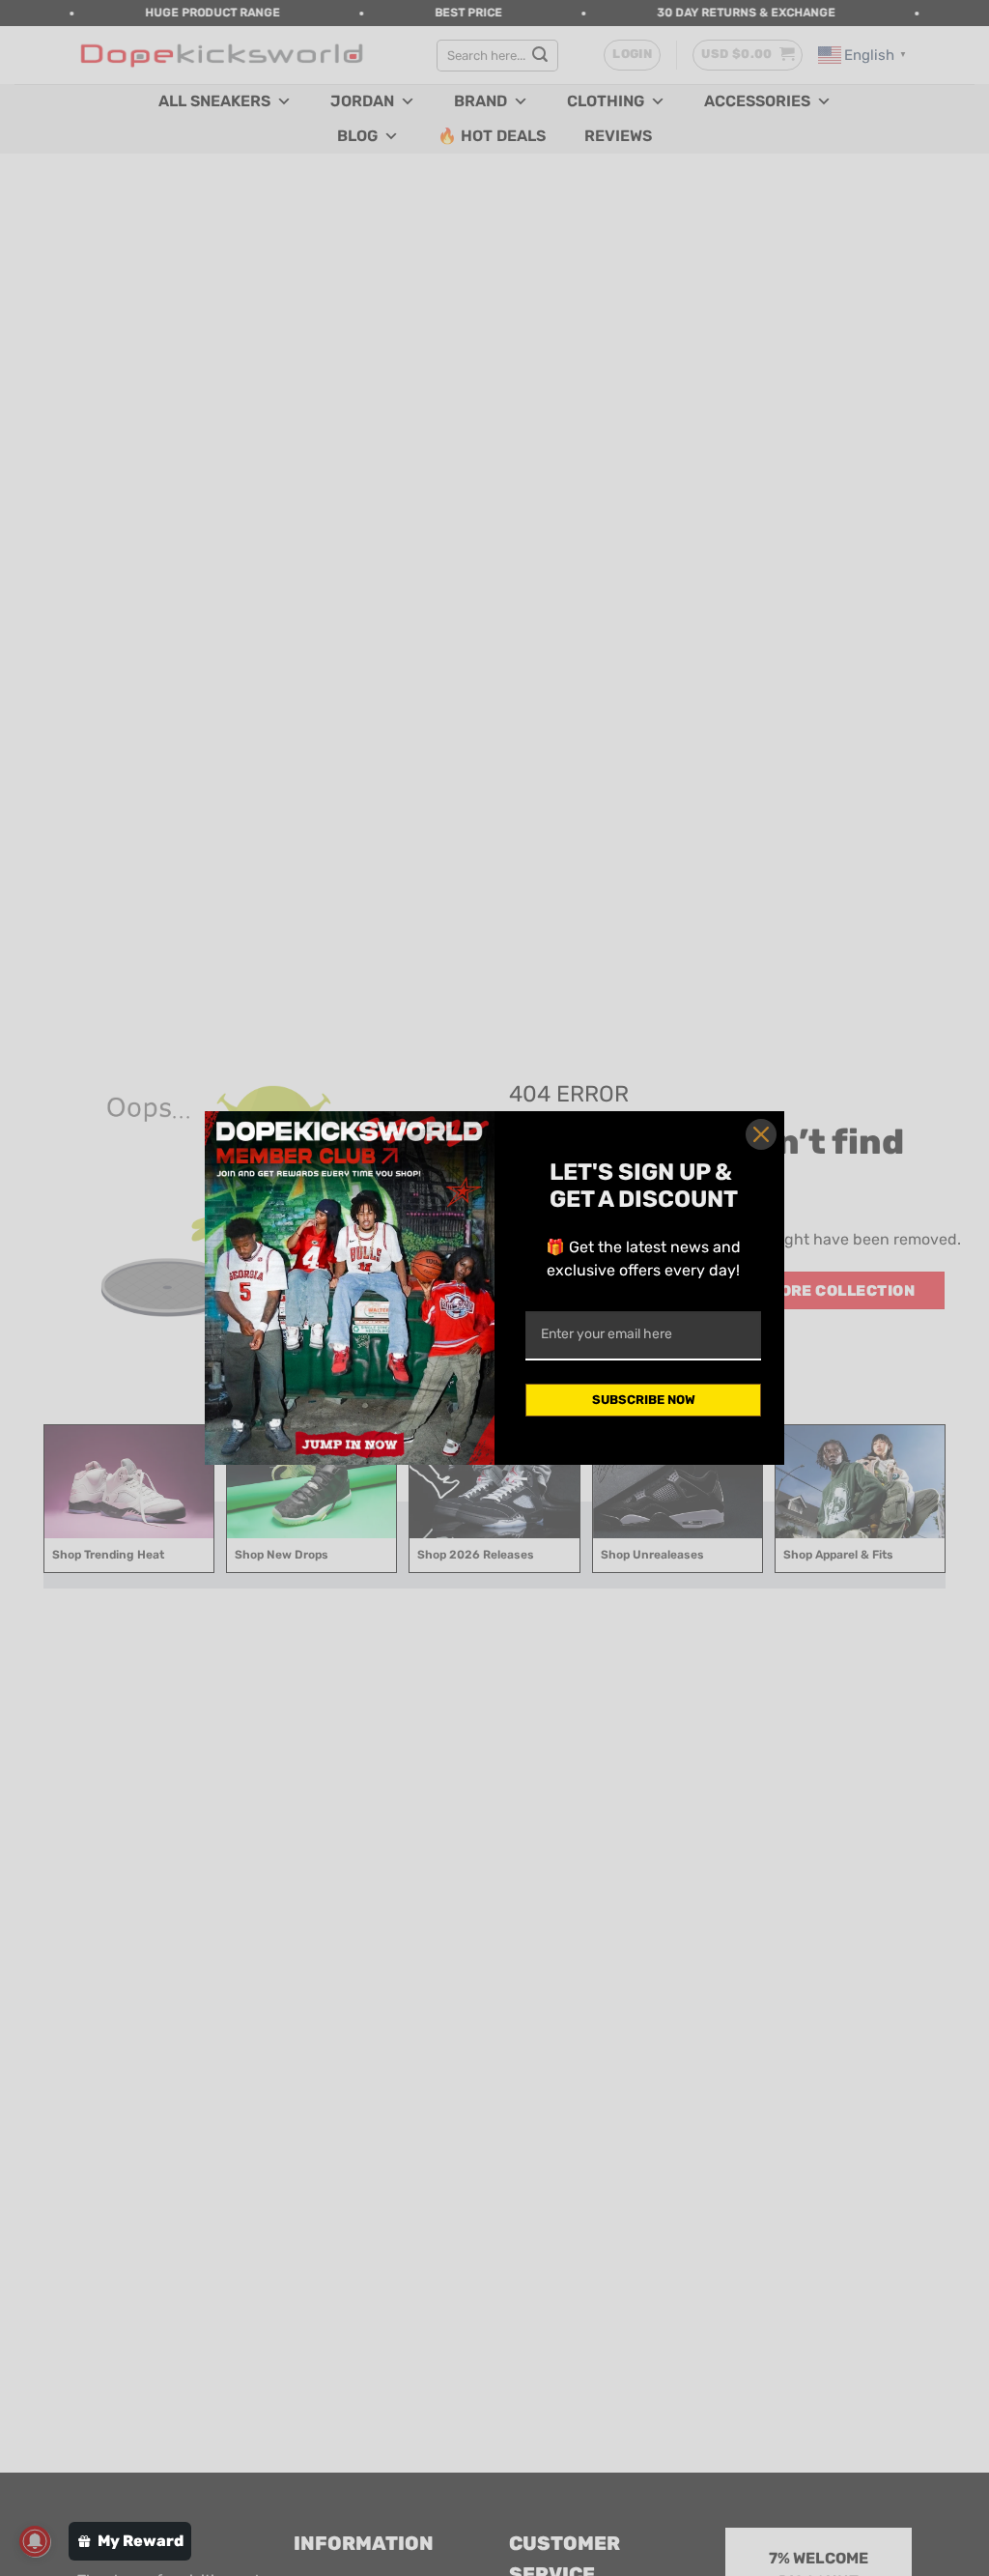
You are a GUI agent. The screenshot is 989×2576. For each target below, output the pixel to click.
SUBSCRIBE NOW (644, 1400)
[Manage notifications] (35, 2541)
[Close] (761, 1134)
